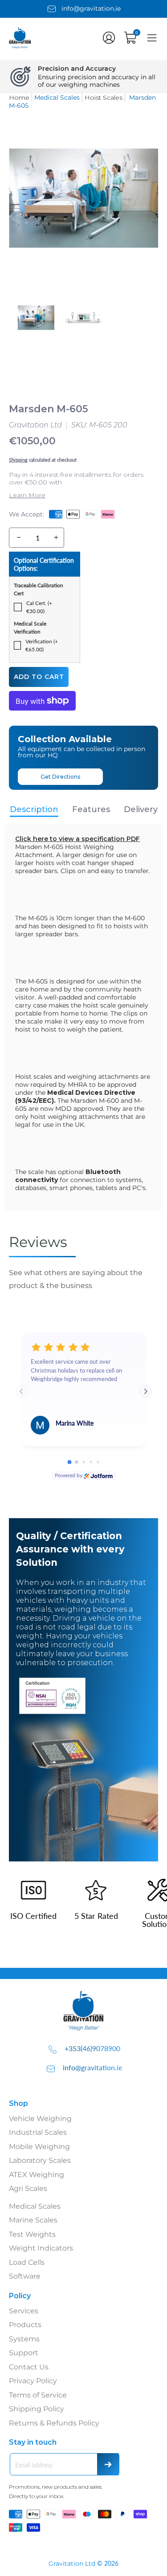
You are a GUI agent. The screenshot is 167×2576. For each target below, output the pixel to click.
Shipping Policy (37, 2409)
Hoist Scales (104, 98)
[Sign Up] (108, 2464)
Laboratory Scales (40, 2160)
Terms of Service (38, 2395)
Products (25, 2325)
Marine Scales (33, 2220)
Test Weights (32, 2234)
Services (24, 2311)
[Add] (56, 538)
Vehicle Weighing (40, 2119)
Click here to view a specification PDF (77, 839)
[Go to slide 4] (91, 1462)
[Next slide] (146, 1391)
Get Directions (60, 777)
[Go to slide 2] (77, 1463)
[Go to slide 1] (69, 1462)
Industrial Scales (38, 2132)
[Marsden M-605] (36, 317)
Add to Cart (39, 677)
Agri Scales (28, 2188)
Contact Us (29, 2367)
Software (25, 2276)
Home (19, 98)
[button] (109, 38)
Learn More (27, 495)
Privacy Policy (33, 2381)
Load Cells (27, 2262)
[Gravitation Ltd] (27, 47)
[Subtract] (19, 538)
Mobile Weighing (39, 2147)
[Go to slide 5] (98, 1462)
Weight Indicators (41, 2248)
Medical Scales (35, 2206)
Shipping (18, 460)
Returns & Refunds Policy (54, 2423)
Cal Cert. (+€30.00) (39, 607)
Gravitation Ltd (35, 425)
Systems (24, 2339)
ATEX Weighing (37, 2175)
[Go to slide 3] (84, 1462)
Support (24, 2353)
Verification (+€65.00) (42, 645)
